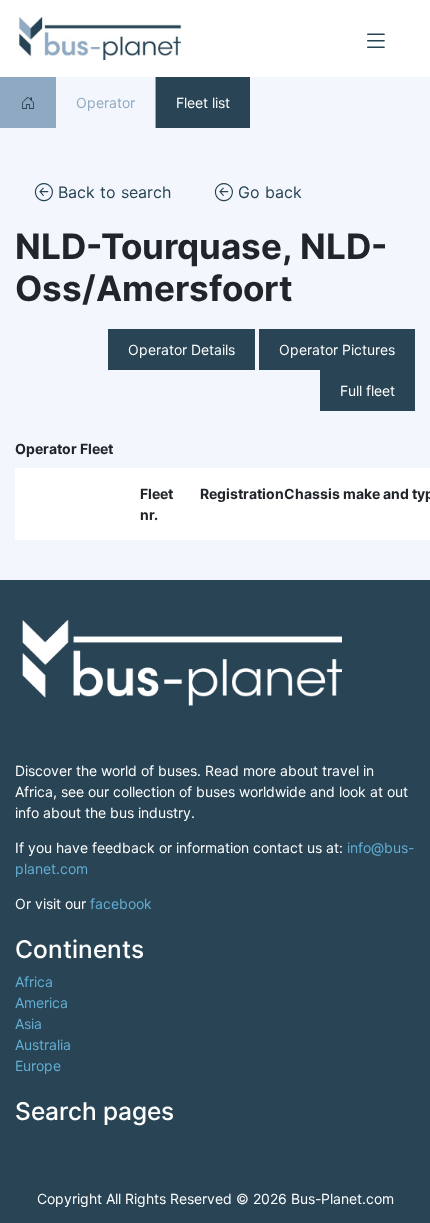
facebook (121, 903)
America (41, 1002)
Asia (28, 1023)
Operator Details (181, 349)
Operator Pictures (337, 349)
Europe (38, 1065)
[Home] (28, 102)
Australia (43, 1044)
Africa (34, 981)
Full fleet (367, 390)
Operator (105, 102)
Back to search (112, 192)
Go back (267, 192)
